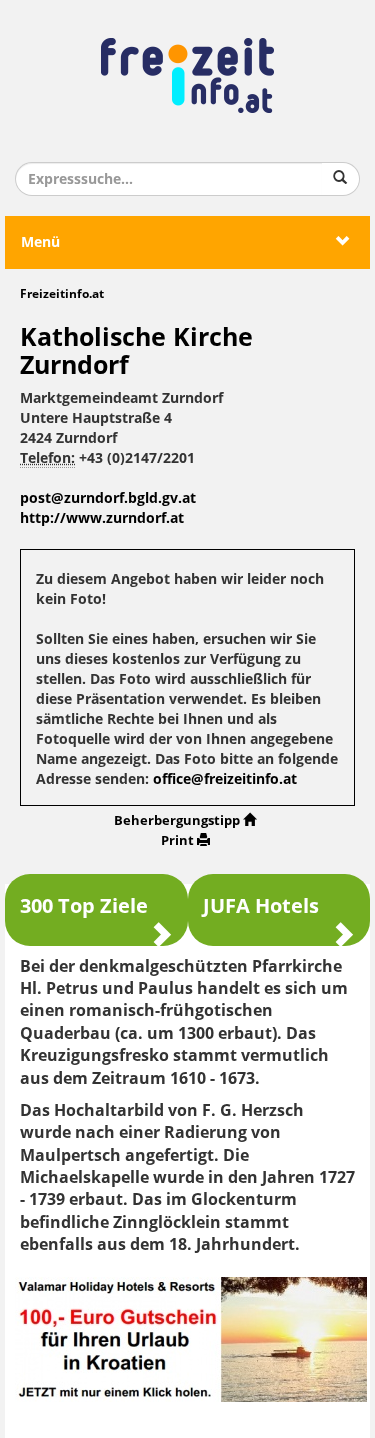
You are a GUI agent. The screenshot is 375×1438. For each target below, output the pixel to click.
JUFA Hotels (261, 906)
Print (177, 840)
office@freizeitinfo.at (225, 779)
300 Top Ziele (84, 906)
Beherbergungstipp (177, 820)
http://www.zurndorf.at (102, 518)
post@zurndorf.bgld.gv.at (108, 498)
